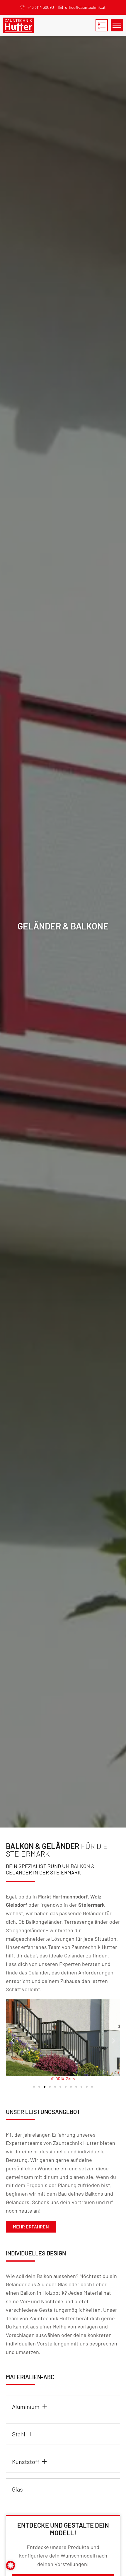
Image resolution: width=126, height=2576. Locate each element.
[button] (12, 2041)
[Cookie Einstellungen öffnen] (11, 2569)
